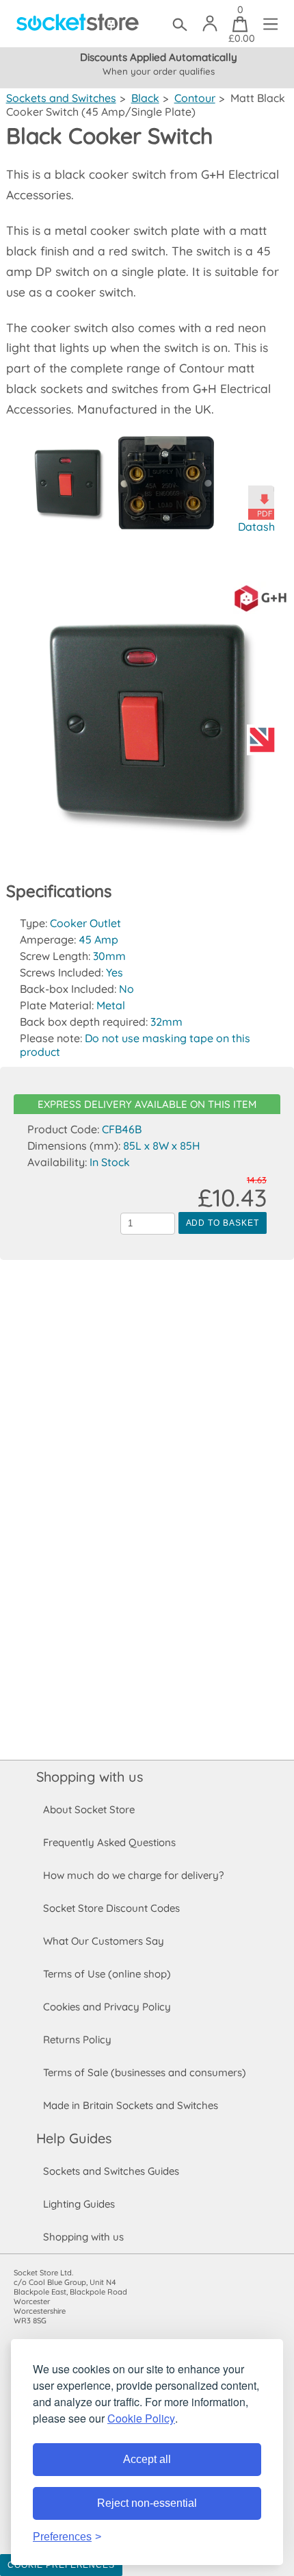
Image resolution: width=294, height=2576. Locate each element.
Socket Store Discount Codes (111, 1908)
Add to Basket (223, 1223)
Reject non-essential (147, 2503)
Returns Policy (77, 2040)
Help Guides (74, 2138)
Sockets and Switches (61, 98)
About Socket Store (89, 1809)
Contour (195, 98)
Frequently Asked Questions (109, 1842)
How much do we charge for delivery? (133, 1875)
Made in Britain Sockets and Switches (131, 2105)
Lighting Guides (79, 2204)
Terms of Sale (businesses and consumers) (145, 2072)
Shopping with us (90, 1777)
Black (145, 98)
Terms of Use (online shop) (107, 1974)
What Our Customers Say (104, 1941)
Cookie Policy (141, 2418)
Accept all (147, 2459)
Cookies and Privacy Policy (107, 2007)
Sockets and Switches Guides (111, 2171)
